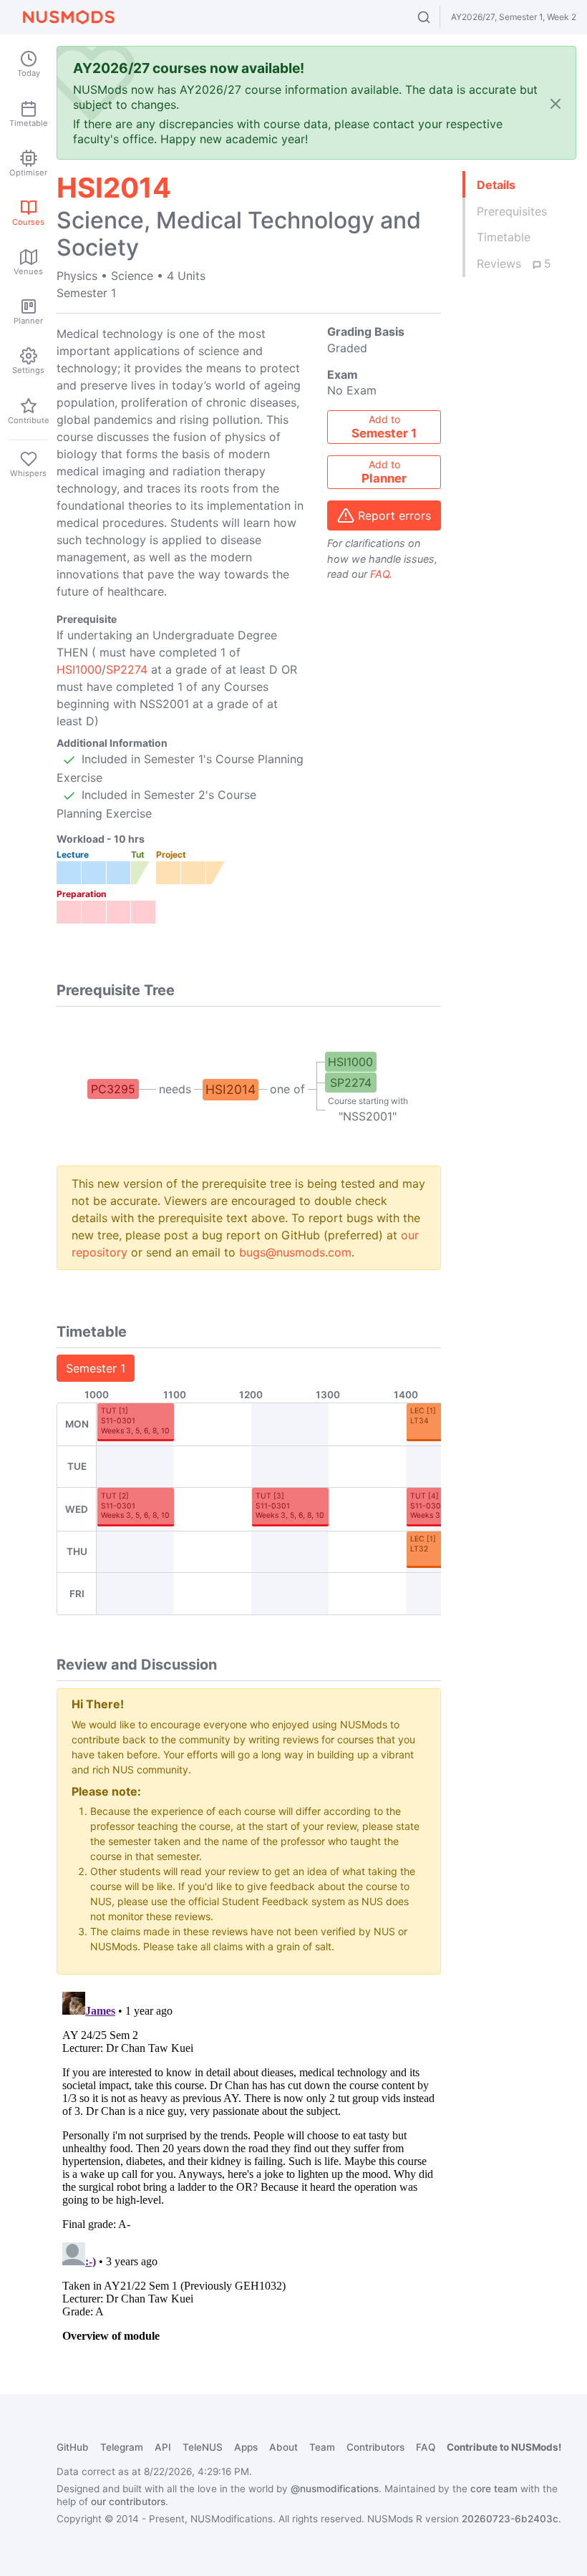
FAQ (380, 574)
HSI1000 (79, 669)
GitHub (73, 2447)
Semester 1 (96, 1368)
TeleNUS (203, 2447)
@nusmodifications (335, 2489)
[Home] (69, 17)
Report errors (394, 515)
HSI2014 (231, 1089)
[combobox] (437, 17)
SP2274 (127, 669)
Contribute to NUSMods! (504, 2447)
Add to (384, 427)
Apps (246, 2447)
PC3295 (113, 1089)
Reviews (514, 263)
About (283, 2447)
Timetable (504, 237)
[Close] (556, 103)
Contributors (375, 2447)
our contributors (128, 2502)
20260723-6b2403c (510, 2519)
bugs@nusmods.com (295, 1252)
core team (494, 2489)
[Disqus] (249, 2165)
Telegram (122, 2447)
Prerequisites (512, 211)
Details (496, 185)
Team (322, 2447)
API (163, 2447)
